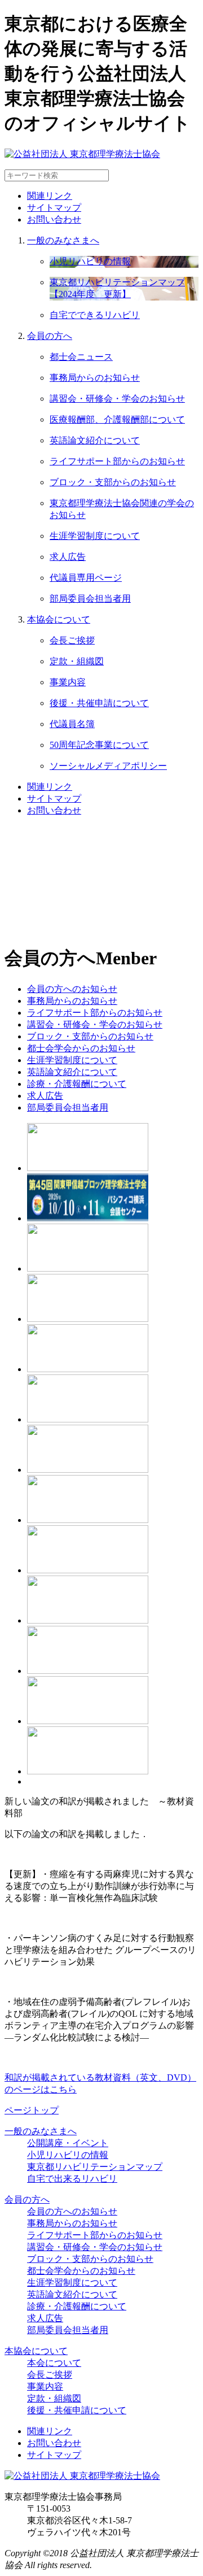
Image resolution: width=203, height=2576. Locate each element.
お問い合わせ (54, 219)
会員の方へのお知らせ (72, 2211)
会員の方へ (27, 2199)
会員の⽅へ (50, 336)
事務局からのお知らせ (72, 2223)
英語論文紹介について (72, 2294)
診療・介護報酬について (77, 2306)
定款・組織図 (54, 2398)
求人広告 (45, 2318)
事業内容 (45, 2386)
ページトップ (32, 2110)
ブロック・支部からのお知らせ (90, 2259)
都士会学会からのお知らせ (81, 2271)
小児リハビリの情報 (68, 2155)
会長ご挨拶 (50, 2375)
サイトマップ (54, 208)
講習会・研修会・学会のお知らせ (95, 2247)
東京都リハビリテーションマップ (95, 2167)
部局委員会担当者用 (68, 2330)
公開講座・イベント (68, 2143)
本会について (54, 2363)
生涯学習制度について (72, 2283)
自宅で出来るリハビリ (72, 2179)
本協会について (59, 619)
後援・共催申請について (77, 2410)
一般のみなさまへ (63, 240)
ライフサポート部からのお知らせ (95, 2235)
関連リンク (50, 196)
